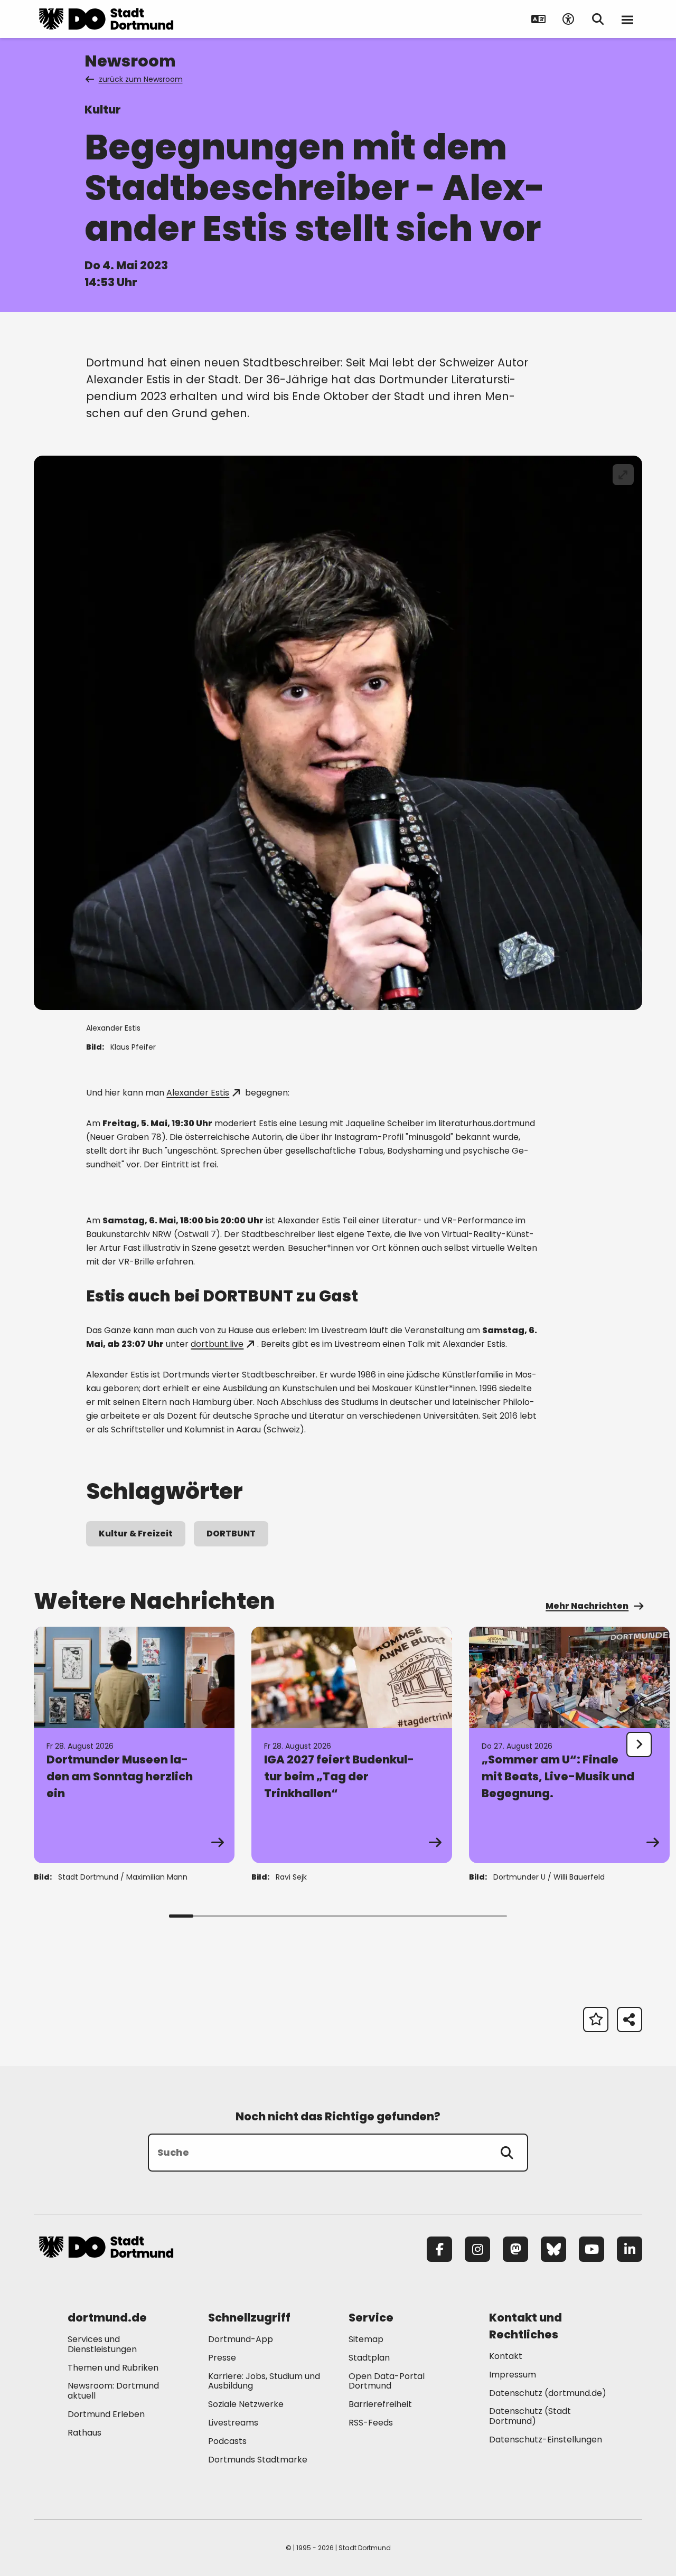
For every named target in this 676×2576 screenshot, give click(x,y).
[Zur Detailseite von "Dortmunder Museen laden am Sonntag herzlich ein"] (134, 1745)
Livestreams (233, 2423)
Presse (222, 2358)
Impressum (513, 2375)
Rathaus (84, 2433)
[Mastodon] (515, 2249)
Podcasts (227, 2441)
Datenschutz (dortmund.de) (548, 2393)
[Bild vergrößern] (623, 475)
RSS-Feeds (371, 2423)
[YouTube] (591, 2249)
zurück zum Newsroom (141, 79)
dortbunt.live (217, 1344)
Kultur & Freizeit (136, 1534)
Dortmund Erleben (106, 2414)
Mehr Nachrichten (587, 1606)
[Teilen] (630, 2020)
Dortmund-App (241, 2339)
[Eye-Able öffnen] (568, 19)
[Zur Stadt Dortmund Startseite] (106, 19)
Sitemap (366, 2339)
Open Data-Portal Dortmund (387, 2381)
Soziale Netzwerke (246, 2404)
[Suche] (507, 2153)
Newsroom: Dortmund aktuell (113, 2391)
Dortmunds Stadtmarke (258, 2460)
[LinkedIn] (630, 2249)
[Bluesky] (553, 2249)
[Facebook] (439, 2249)
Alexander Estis (198, 1093)
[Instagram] (477, 2249)
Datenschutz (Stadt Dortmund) (530, 2416)
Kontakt (506, 2356)
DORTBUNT (231, 1534)
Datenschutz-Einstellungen (546, 2440)
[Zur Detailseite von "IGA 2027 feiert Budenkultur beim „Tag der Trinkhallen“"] (352, 1745)
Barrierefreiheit (380, 2404)
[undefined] (639, 1744)
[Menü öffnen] (627, 19)
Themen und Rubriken (113, 2368)
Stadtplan (369, 2358)
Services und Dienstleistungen (102, 2344)
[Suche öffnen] (598, 19)
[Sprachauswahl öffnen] (539, 19)
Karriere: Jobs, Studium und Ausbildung (264, 2381)
